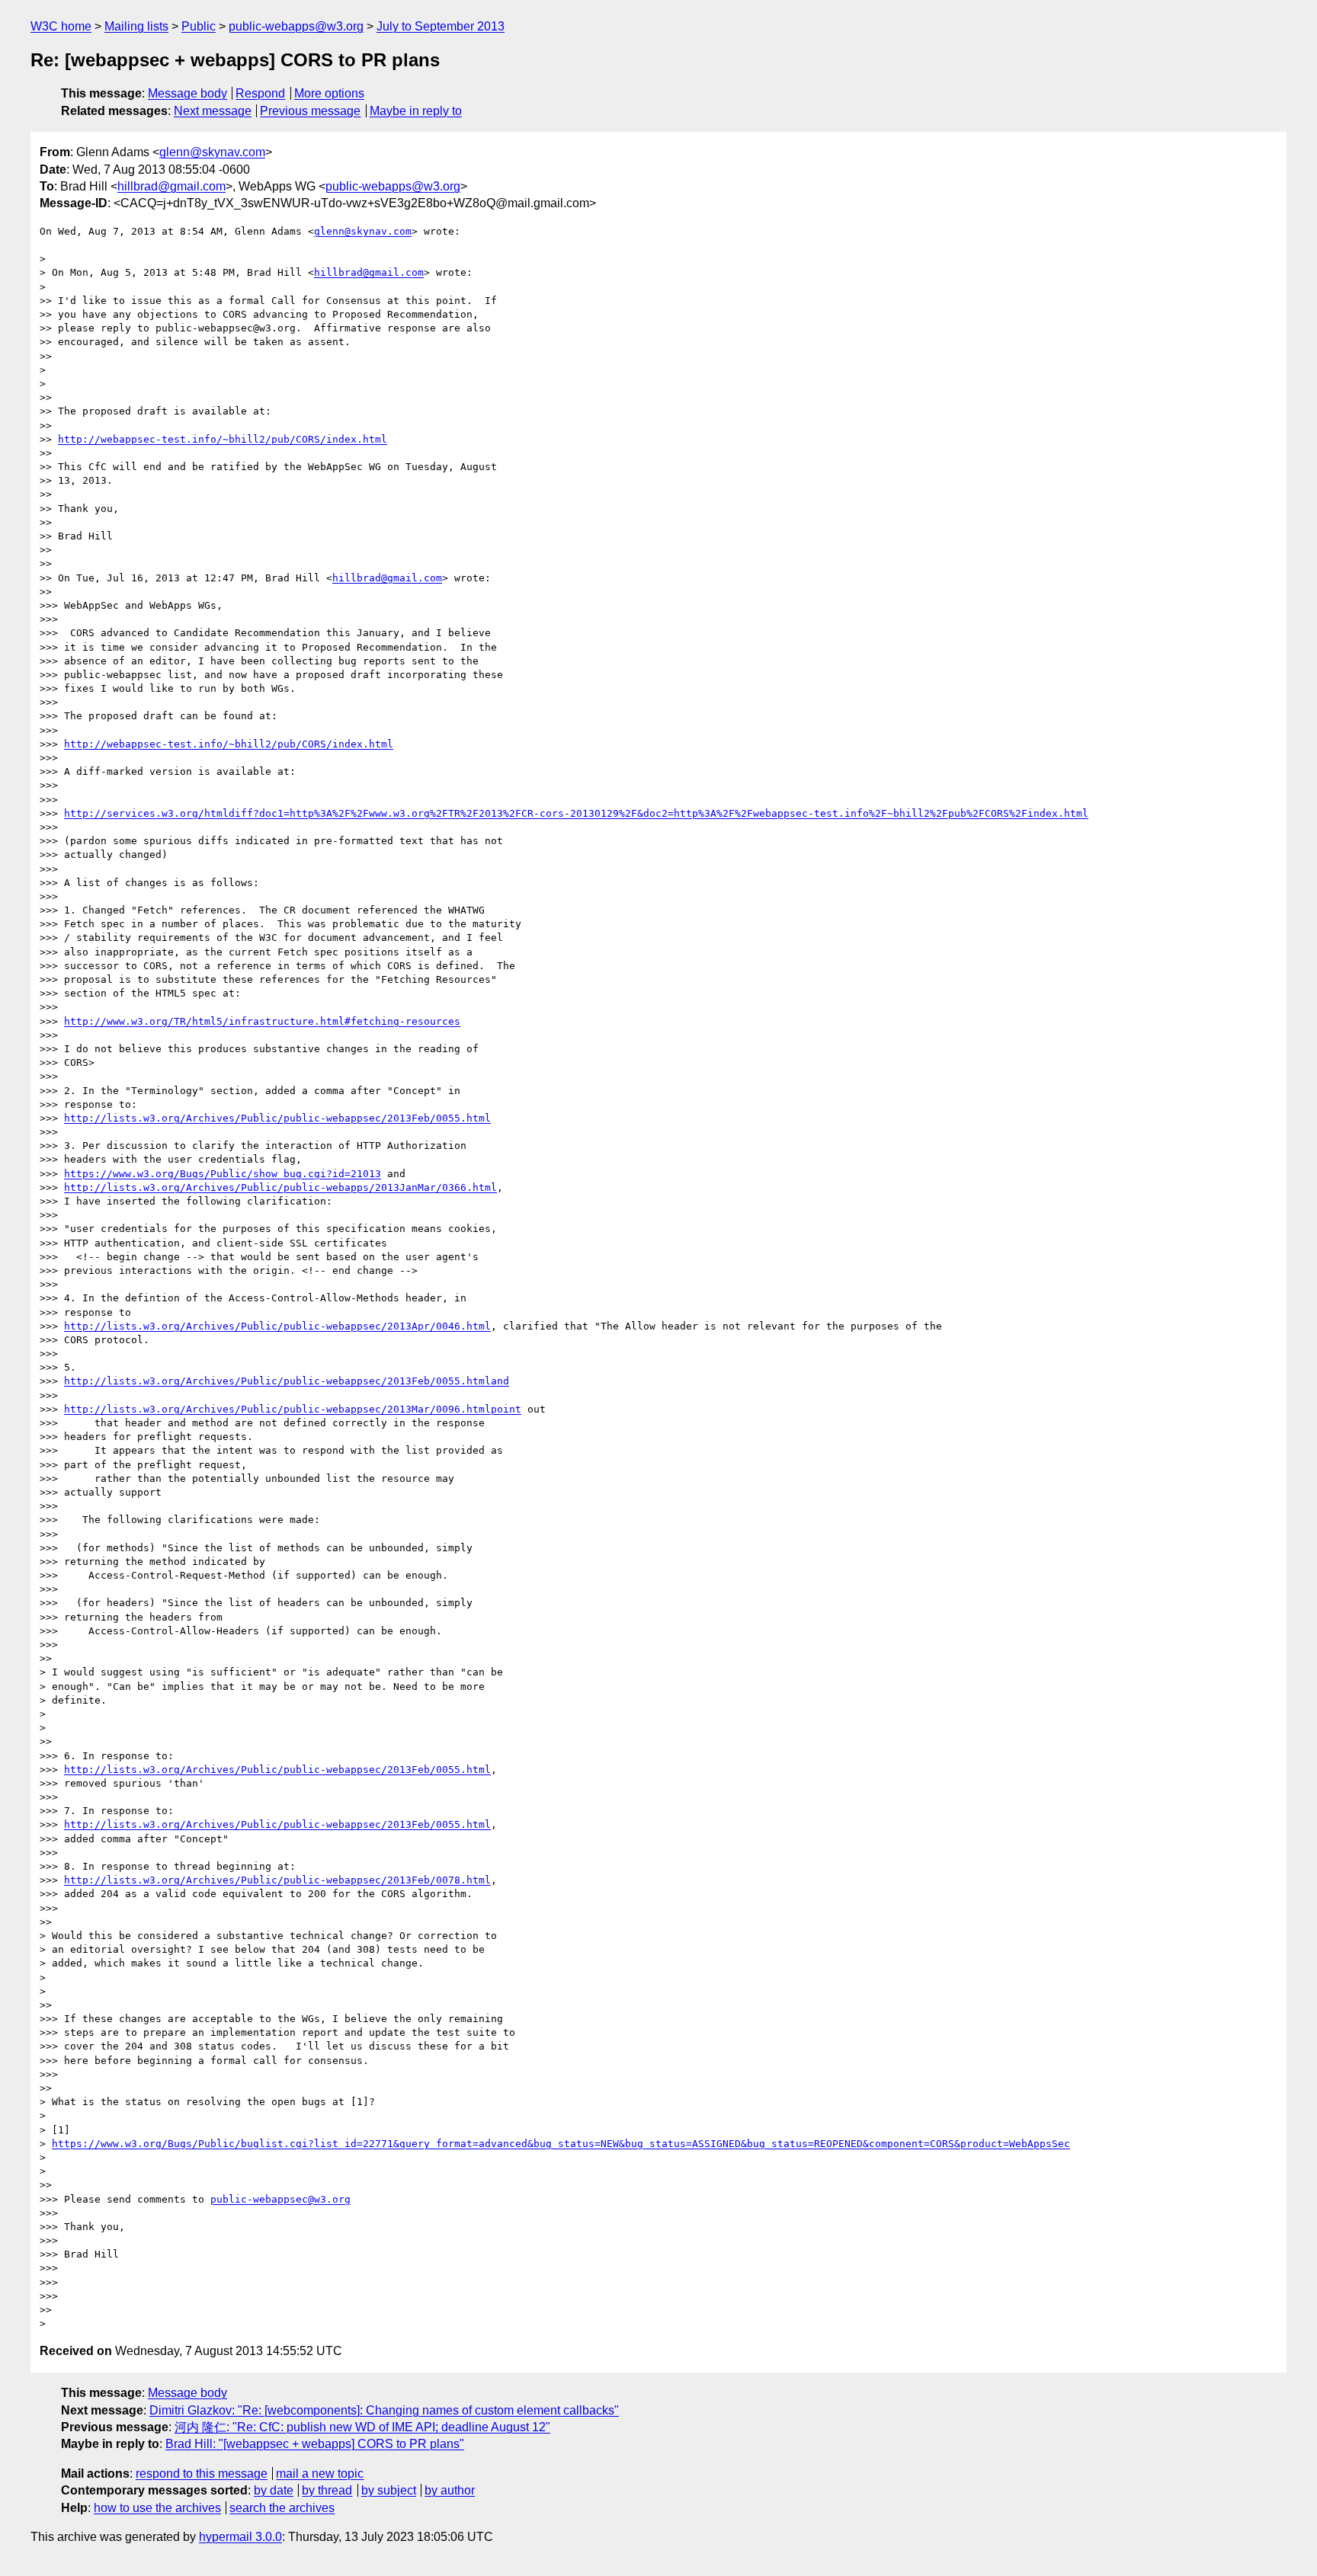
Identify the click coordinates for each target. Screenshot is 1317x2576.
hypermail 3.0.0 (240, 2537)
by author (450, 2490)
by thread (327, 2490)
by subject (389, 2490)
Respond (260, 93)
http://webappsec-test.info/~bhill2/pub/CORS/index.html (223, 439)
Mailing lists (136, 26)
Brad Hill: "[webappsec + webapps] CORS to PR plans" (315, 2444)
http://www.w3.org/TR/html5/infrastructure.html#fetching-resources (262, 1021)
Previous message (310, 111)
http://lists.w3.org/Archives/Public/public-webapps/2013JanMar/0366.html (280, 1187)
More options (329, 93)
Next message (213, 111)
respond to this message (202, 2474)
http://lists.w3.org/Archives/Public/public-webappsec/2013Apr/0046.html (277, 1326)
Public (199, 26)
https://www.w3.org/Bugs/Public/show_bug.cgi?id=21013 (223, 1174)
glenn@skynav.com (212, 152)
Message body (187, 93)
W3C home (61, 26)
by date (274, 2490)
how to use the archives (157, 2508)
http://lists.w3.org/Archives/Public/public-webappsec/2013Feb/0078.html (277, 1880)
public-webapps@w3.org (296, 26)
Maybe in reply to (416, 111)
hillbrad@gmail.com (171, 186)
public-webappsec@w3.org (280, 2199)
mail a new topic (320, 2474)
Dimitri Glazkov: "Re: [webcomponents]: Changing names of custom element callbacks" (384, 2410)
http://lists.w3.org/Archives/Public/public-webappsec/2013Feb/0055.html (277, 1118)
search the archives (282, 2508)
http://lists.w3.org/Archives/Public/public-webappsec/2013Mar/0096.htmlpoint (293, 1409)
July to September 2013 (441, 26)
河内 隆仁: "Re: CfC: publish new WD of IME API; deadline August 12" (362, 2427)
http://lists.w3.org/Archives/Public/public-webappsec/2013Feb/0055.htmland (287, 1381)
